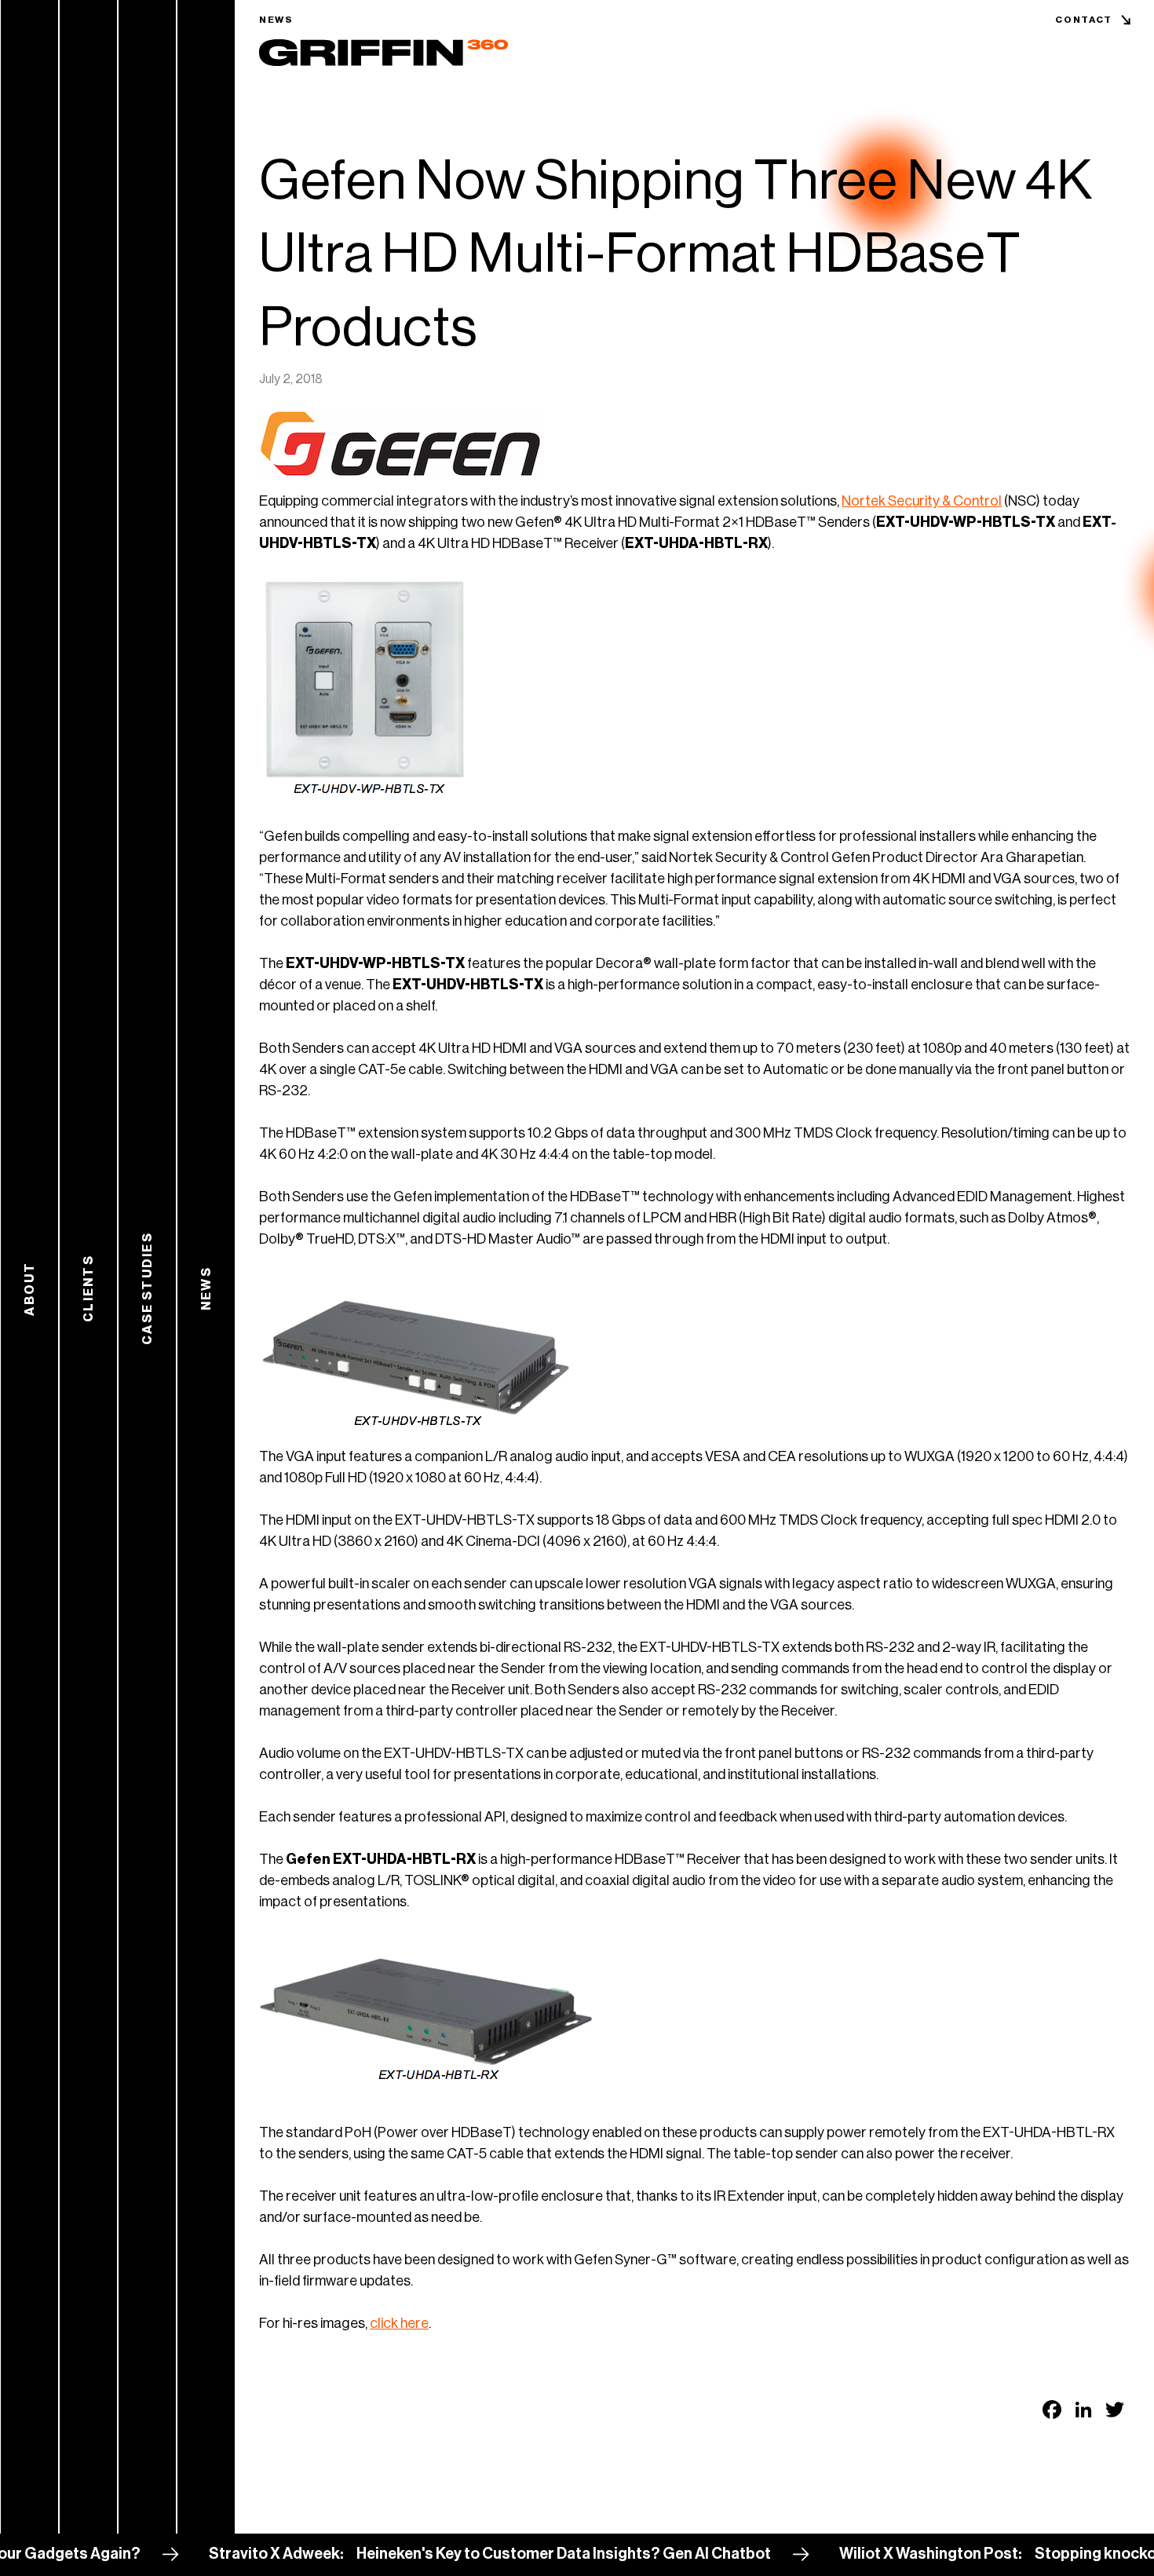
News (276, 20)
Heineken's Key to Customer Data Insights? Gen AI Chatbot (492, 2554)
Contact (1084, 20)
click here (399, 2323)
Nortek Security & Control (922, 501)
